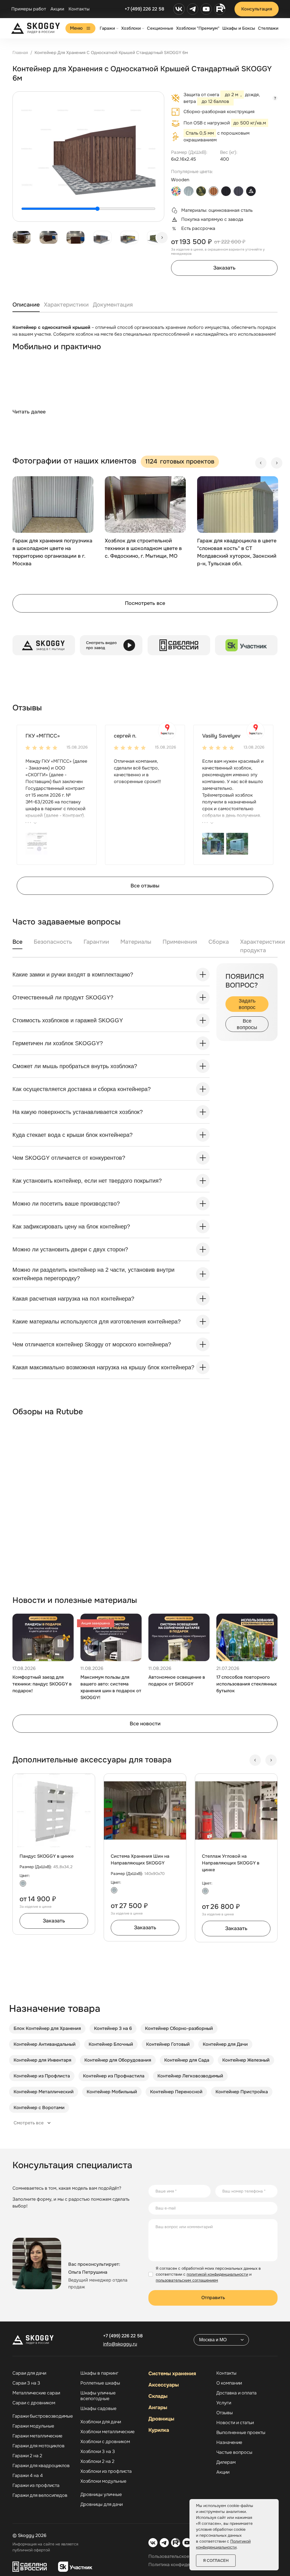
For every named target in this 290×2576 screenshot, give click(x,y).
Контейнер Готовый (168, 2044)
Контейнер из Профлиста (42, 2076)
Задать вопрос (247, 1004)
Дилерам (226, 2462)
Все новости (145, 1724)
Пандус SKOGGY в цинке (47, 1856)
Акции (57, 9)
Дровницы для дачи (102, 2504)
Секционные (160, 28)
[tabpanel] (145, 375)
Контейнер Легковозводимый (190, 2076)
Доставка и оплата (236, 2393)
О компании (229, 2383)
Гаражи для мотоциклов (39, 2446)
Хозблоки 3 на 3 (98, 2452)
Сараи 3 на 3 (26, 2383)
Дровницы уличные (101, 2495)
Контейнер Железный (246, 2060)
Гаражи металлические (37, 2436)
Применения (180, 942)
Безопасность (53, 942)
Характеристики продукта (263, 946)
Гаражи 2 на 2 (27, 2456)
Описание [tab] (26, 305)
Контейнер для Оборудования (118, 2060)
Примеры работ (29, 9)
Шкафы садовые (98, 2409)
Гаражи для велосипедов (40, 2495)
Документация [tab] (113, 305)
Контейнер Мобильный (112, 2092)
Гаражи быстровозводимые (43, 2416)
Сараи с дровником (34, 2403)
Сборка (219, 942)
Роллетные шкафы (100, 2383)
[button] (36, 843)
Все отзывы (145, 886)
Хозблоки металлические (107, 2432)
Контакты (79, 9)
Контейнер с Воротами (39, 2108)
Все (17, 942)
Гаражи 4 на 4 (28, 2476)
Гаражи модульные (33, 2426)
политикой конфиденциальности (217, 2274)
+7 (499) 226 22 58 (144, 9)
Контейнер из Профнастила (114, 2076)
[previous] (261, 463)
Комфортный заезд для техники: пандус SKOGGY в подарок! (42, 1684)
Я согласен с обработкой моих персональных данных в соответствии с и (208, 2274)
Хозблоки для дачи (101, 2422)
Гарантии (96, 942)
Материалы (136, 942)
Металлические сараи (36, 2393)
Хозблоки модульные (103, 2481)
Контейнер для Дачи (225, 2044)
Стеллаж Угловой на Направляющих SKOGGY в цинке (231, 1863)
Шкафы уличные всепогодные (98, 2396)
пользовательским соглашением (187, 2280)
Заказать (224, 268)
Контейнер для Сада (187, 2060)
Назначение (229, 2443)
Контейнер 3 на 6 (113, 2028)
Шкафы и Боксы (239, 28)
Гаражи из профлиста (36, 2486)
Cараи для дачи (29, 2373)
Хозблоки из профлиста (106, 2471)
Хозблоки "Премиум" (198, 28)
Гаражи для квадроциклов (41, 2466)
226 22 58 (123, 2336)
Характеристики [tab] (66, 305)
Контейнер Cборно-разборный (179, 2028)
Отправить (213, 2298)
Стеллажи (268, 28)
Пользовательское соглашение (183, 2556)
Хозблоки (131, 28)
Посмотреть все (145, 603)
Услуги (224, 2403)
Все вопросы (247, 1024)
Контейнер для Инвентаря (42, 2060)
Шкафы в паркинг (99, 2373)
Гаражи (107, 28)
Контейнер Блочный (111, 2044)
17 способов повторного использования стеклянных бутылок (247, 1684)
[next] (162, 238)
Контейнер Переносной (176, 2092)
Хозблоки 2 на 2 (97, 2461)
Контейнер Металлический (44, 2092)
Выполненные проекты (241, 2433)
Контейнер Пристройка (242, 2092)
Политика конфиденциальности (183, 2565)
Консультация (257, 9)
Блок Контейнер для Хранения (47, 2028)
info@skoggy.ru (120, 2344)
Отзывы (225, 2413)
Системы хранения (172, 2374)
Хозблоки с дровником (105, 2442)
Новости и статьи (235, 2423)
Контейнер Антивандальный (45, 2044)
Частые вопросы (234, 2452)
